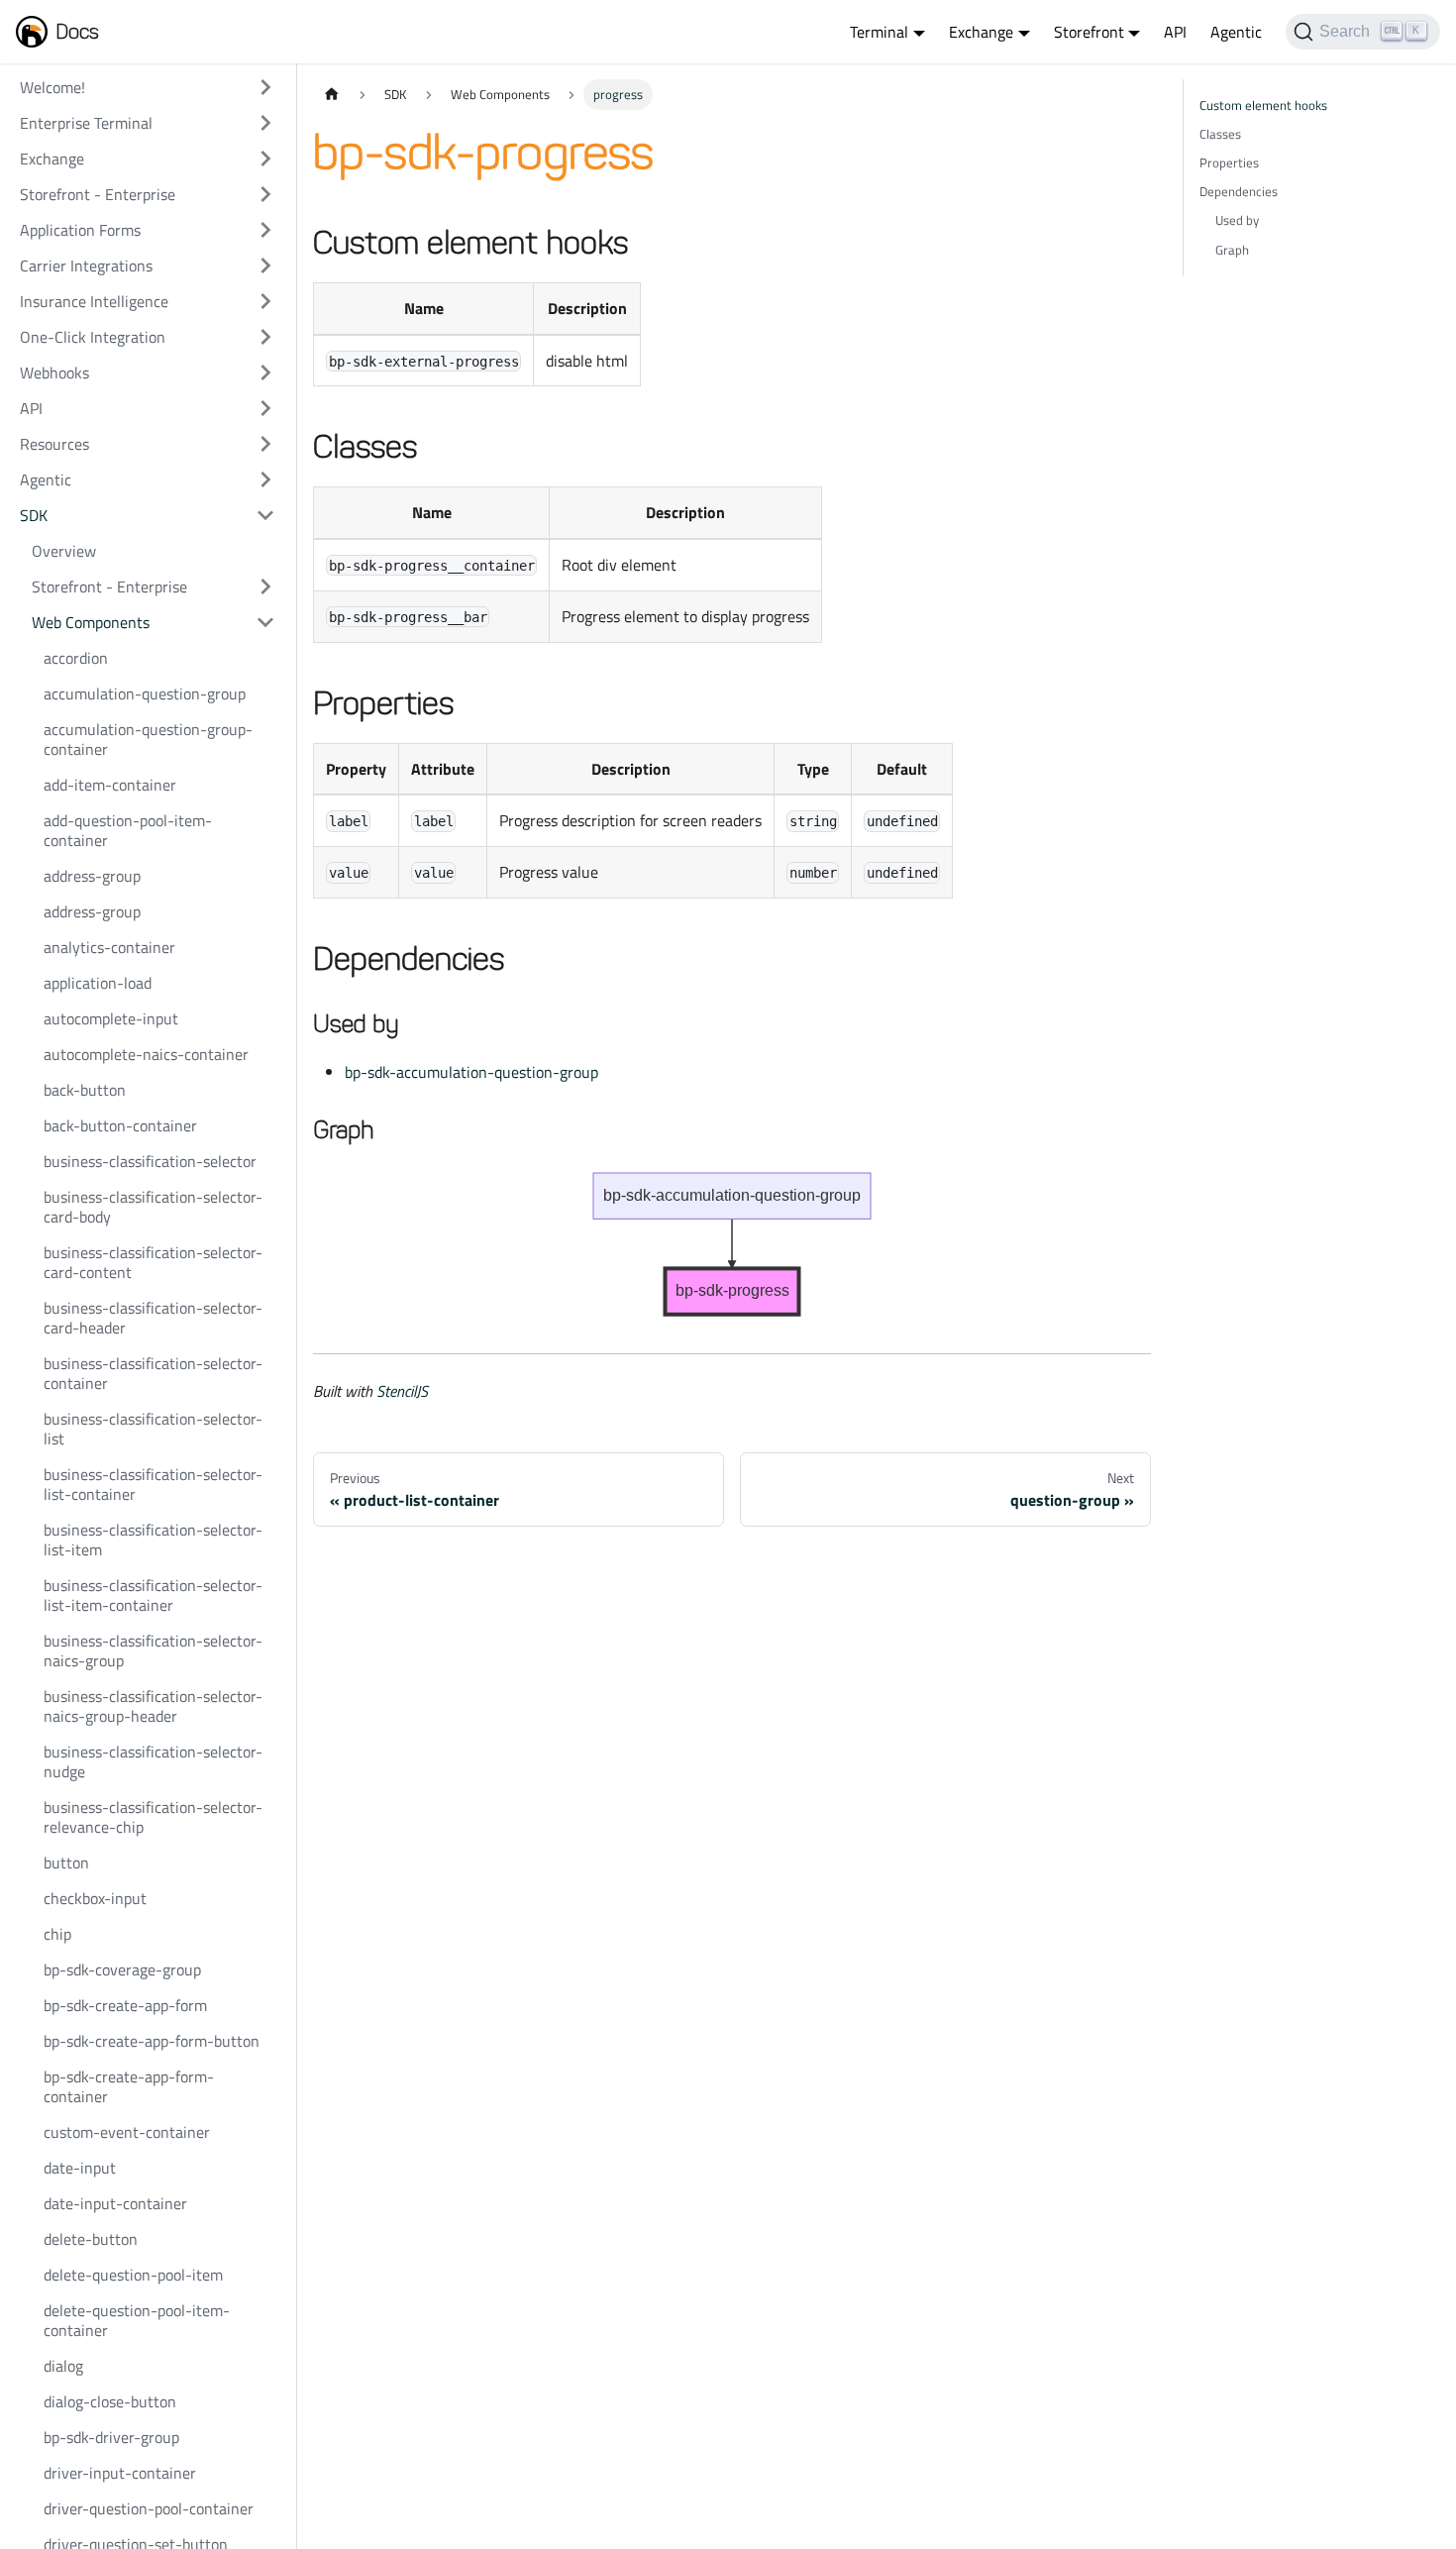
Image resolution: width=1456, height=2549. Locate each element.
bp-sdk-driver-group (111, 2437)
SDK (34, 515)
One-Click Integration (93, 337)
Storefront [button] (1089, 32)
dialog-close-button (110, 2401)
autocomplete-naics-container (146, 1054)
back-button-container (120, 1125)
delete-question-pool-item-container (137, 2320)
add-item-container (110, 785)
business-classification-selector (150, 1161)
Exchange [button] (981, 32)
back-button (85, 1090)
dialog (63, 2366)
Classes (1220, 134)
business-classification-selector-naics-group (153, 1650)
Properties (1229, 162)
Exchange (52, 159)
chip (57, 1934)
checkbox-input (95, 1898)
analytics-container (109, 947)
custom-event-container (127, 2132)
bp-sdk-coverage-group (122, 1969)
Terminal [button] (879, 32)
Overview (64, 551)
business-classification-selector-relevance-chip (153, 1817)
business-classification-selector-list (153, 1429)
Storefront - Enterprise (98, 194)
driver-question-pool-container (149, 2508)
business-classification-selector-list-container (153, 1484)
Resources (54, 444)
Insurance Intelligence (94, 301)
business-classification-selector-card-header (153, 1318)
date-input (80, 2168)
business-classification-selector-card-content (153, 1262)
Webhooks (54, 372)
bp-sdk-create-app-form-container (129, 2086)
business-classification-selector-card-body (153, 1207)
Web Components (91, 622)
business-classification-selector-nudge (153, 1761)
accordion (76, 658)
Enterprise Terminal (86, 123)
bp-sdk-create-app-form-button (152, 2041)
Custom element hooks (1263, 105)
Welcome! (52, 87)
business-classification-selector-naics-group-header (153, 1706)
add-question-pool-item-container (128, 830)
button (66, 1862)
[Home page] (332, 95)
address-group (92, 876)
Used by (1237, 220)
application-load (98, 983)
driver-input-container (120, 2473)
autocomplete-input (111, 1018)
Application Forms (80, 230)
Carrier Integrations (86, 266)
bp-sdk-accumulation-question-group (471, 1072)
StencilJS (402, 1391)
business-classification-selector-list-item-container (153, 1595)
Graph (1232, 250)
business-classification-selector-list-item (153, 1540)
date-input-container (115, 2203)
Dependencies (1239, 191)
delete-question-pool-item (133, 2275)
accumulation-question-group (145, 693)
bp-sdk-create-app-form (125, 2005)
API (1175, 32)
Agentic (1236, 32)
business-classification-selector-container (153, 1373)
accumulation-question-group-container (148, 739)
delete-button (91, 2239)
